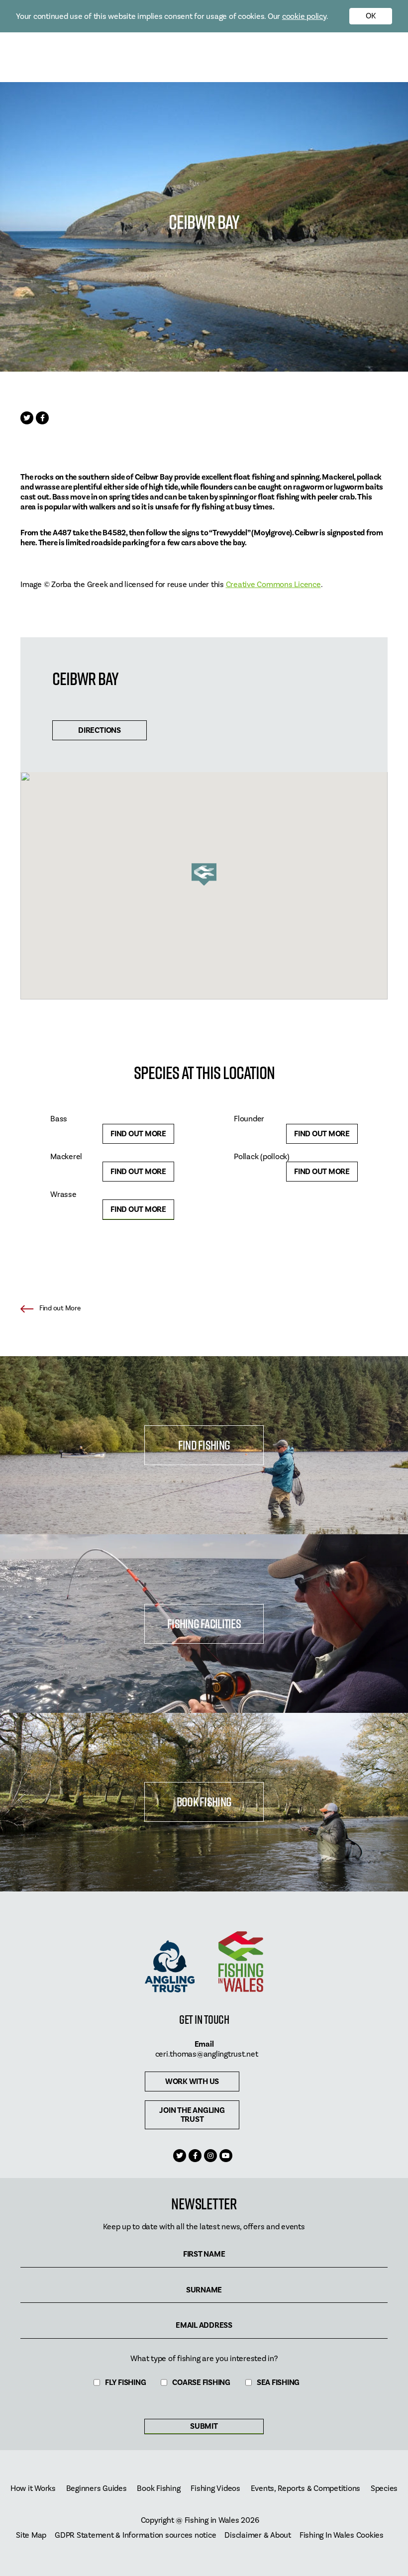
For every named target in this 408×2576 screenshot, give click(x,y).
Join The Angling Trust (192, 2115)
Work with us (192, 2081)
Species (384, 2489)
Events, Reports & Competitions (306, 2489)
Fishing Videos (215, 2489)
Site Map (31, 2535)
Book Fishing (204, 1802)
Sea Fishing (278, 2383)
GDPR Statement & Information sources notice (135, 2535)
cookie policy (304, 16)
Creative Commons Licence (273, 585)
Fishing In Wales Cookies (342, 2535)
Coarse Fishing (201, 2383)
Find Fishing (204, 1445)
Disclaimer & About (258, 2535)
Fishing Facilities (204, 1624)
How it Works (33, 2489)
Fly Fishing (125, 2383)
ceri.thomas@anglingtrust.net (207, 2054)
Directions (100, 730)
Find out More (138, 1134)
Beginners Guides (97, 2489)
